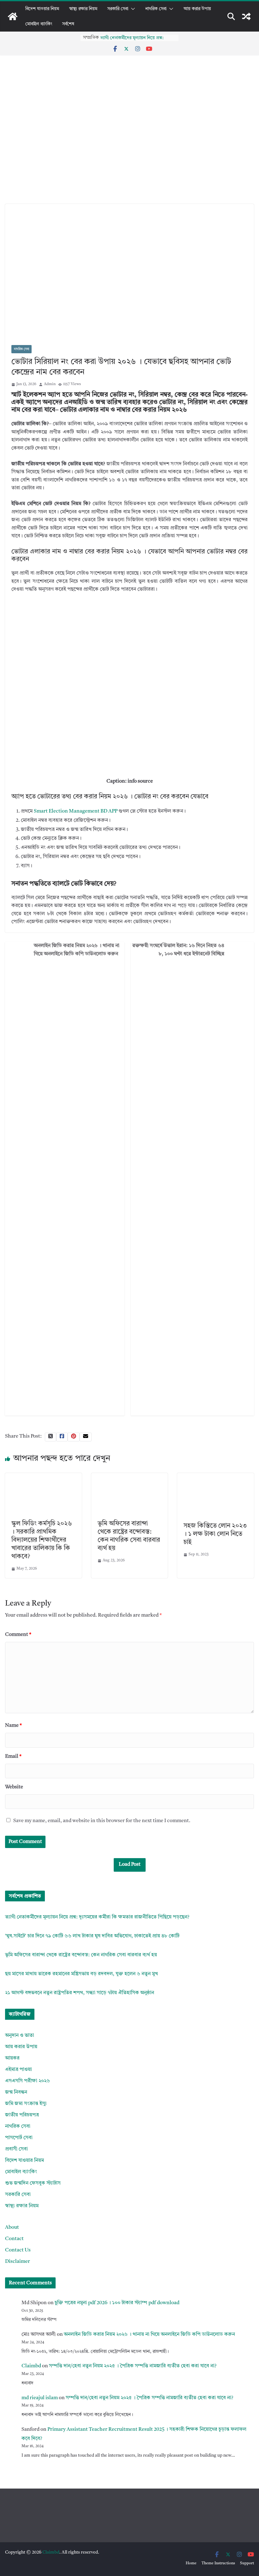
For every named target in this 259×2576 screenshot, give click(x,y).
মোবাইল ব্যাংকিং (39, 24)
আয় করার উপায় (197, 9)
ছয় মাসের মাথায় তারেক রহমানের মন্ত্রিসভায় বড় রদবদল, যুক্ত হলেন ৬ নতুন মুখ (81, 1974)
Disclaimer (18, 2262)
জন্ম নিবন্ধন (16, 2092)
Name (13, 1726)
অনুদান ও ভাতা (20, 2036)
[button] (132, 9)
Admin (50, 384)
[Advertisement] (129, 157)
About (12, 2227)
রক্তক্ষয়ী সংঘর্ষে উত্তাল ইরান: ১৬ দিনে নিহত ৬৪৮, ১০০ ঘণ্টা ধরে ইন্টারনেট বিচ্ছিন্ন (178, 950)
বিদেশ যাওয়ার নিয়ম (42, 9)
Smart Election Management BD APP (76, 811)
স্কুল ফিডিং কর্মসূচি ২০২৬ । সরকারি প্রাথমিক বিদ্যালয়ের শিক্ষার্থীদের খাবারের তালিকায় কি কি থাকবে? (42, 1540)
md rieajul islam (40, 2398)
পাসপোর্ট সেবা (19, 2138)
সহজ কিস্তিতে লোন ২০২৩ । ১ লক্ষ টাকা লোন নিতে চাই (215, 1534)
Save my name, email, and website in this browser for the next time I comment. (102, 1821)
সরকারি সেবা (118, 9)
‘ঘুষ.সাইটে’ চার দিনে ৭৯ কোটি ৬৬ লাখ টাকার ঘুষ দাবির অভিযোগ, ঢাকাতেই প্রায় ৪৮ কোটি (92, 1936)
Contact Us (18, 2250)
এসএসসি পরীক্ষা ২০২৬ (27, 2081)
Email (13, 1756)
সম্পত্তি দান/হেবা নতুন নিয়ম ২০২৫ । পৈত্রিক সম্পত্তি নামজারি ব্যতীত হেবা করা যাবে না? (133, 2366)
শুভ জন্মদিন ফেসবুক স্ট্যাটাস (33, 2183)
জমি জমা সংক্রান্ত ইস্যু (26, 2104)
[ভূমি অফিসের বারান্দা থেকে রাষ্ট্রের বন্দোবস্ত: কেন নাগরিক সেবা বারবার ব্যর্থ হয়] (130, 1477)
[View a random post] (246, 16)
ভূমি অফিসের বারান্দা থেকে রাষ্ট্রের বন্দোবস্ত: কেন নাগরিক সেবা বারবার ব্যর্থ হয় (81, 1955)
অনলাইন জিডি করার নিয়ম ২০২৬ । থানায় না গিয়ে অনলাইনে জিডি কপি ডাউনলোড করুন (77, 950)
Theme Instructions (218, 2563)
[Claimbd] (13, 16)
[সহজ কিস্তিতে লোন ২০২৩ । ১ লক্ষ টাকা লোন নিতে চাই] (216, 1477)
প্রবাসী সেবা (16, 2149)
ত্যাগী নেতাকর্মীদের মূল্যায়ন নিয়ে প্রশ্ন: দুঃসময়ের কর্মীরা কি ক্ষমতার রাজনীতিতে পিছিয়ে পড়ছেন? (97, 1917)
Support (247, 2563)
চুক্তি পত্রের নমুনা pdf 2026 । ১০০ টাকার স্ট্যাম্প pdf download (117, 2303)
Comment (18, 1635)
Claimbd (31, 2366)
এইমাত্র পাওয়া (18, 2070)
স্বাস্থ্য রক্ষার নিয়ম (83, 9)
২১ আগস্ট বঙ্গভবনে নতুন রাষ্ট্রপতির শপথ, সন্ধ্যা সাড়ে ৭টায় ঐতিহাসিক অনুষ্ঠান (80, 1993)
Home (191, 2563)
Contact (14, 2239)
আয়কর (12, 2058)
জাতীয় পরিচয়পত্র (22, 2115)
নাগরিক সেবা (156, 9)
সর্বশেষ (68, 24)
